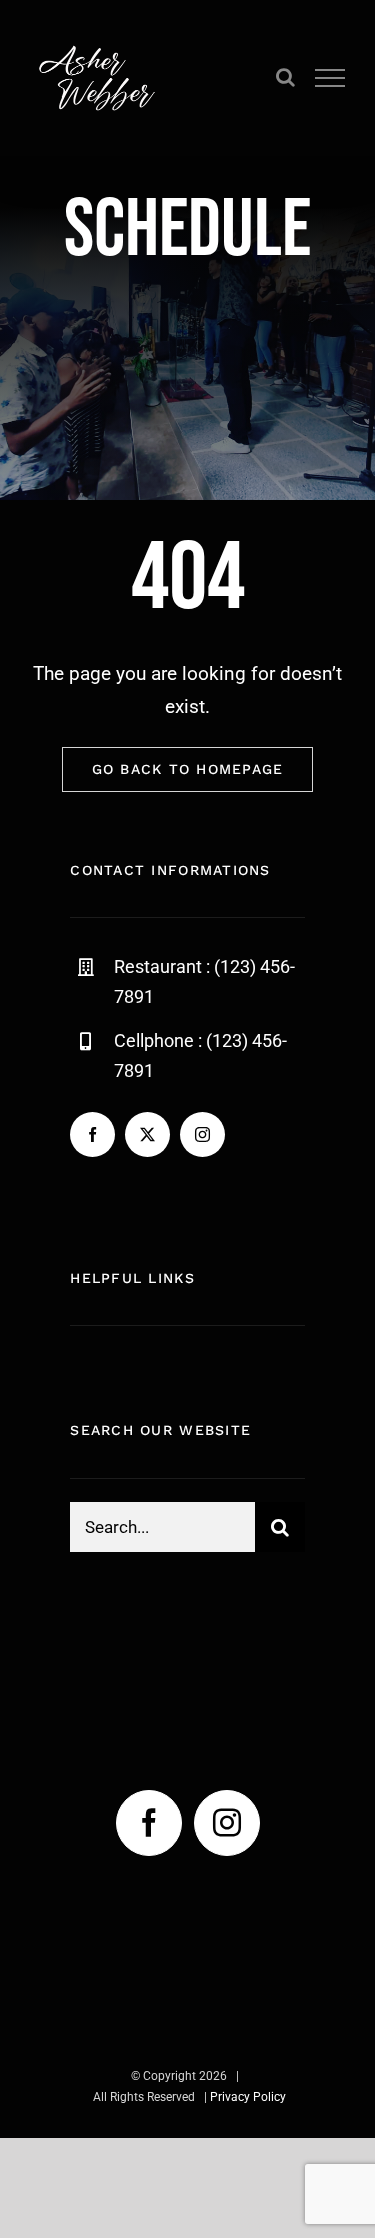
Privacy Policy (248, 2097)
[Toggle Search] (285, 77)
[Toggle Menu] (330, 78)
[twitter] (147, 1134)
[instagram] (202, 1134)
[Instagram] (227, 1823)
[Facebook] (149, 1823)
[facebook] (92, 1134)
